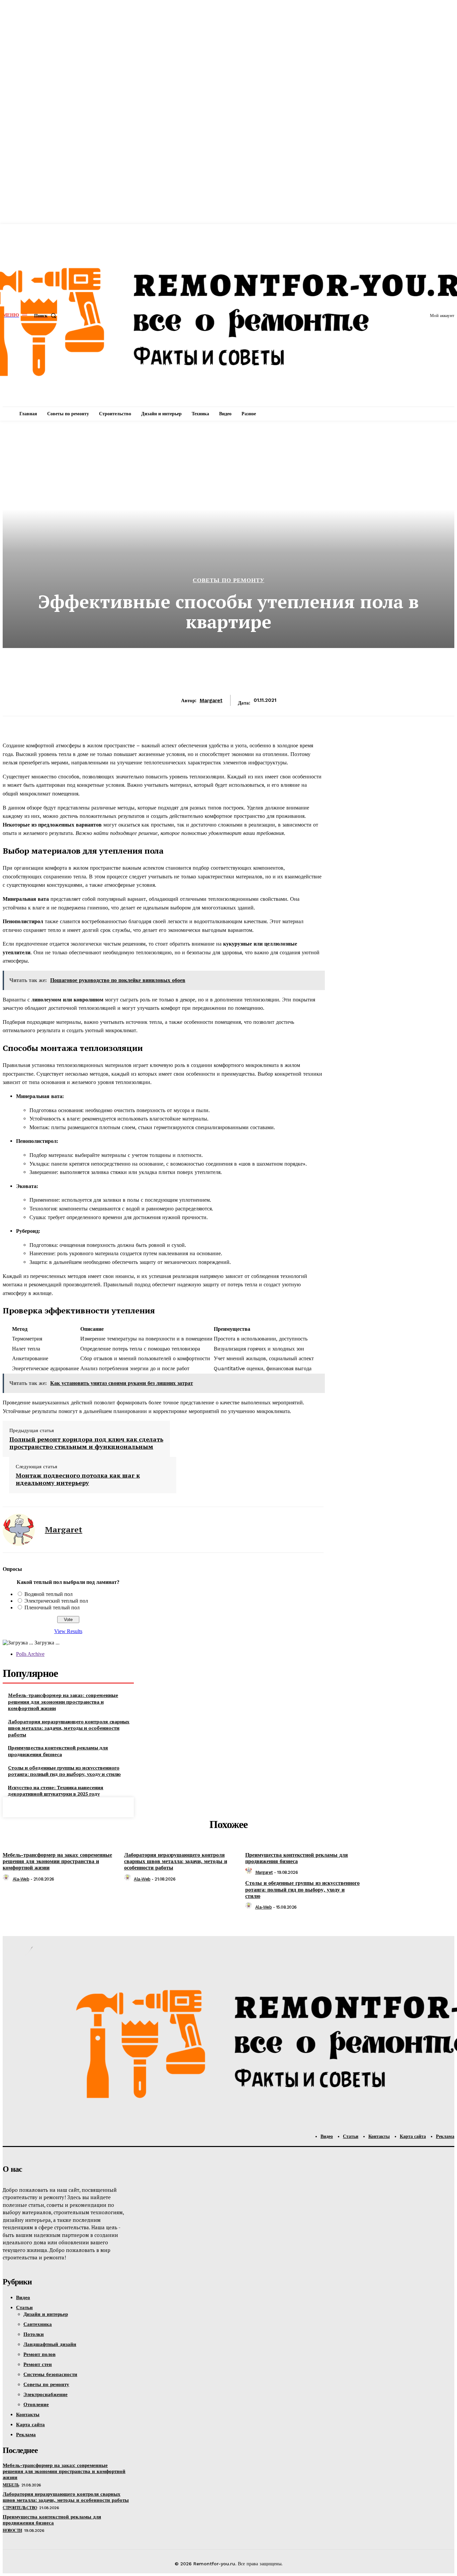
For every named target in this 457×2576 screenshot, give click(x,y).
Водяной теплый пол (49, 1594)
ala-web (21, 1879)
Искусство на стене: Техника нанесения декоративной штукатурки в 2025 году (56, 1791)
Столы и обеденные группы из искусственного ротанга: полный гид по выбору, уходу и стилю (64, 1771)
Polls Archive (30, 1654)
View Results (68, 1631)
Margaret (211, 701)
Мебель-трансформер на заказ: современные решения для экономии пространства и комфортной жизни (63, 1702)
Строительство (20, 2508)
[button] (47, 316)
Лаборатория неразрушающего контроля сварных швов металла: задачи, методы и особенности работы (69, 1728)
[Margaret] (19, 1530)
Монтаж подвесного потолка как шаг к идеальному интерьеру (78, 1479)
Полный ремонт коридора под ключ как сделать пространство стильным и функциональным (86, 1443)
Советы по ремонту (229, 580)
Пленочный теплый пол (52, 1607)
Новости (12, 2531)
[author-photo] (7, 1879)
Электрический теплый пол (56, 1601)
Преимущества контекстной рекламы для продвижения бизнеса (58, 1751)
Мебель (11, 2485)
